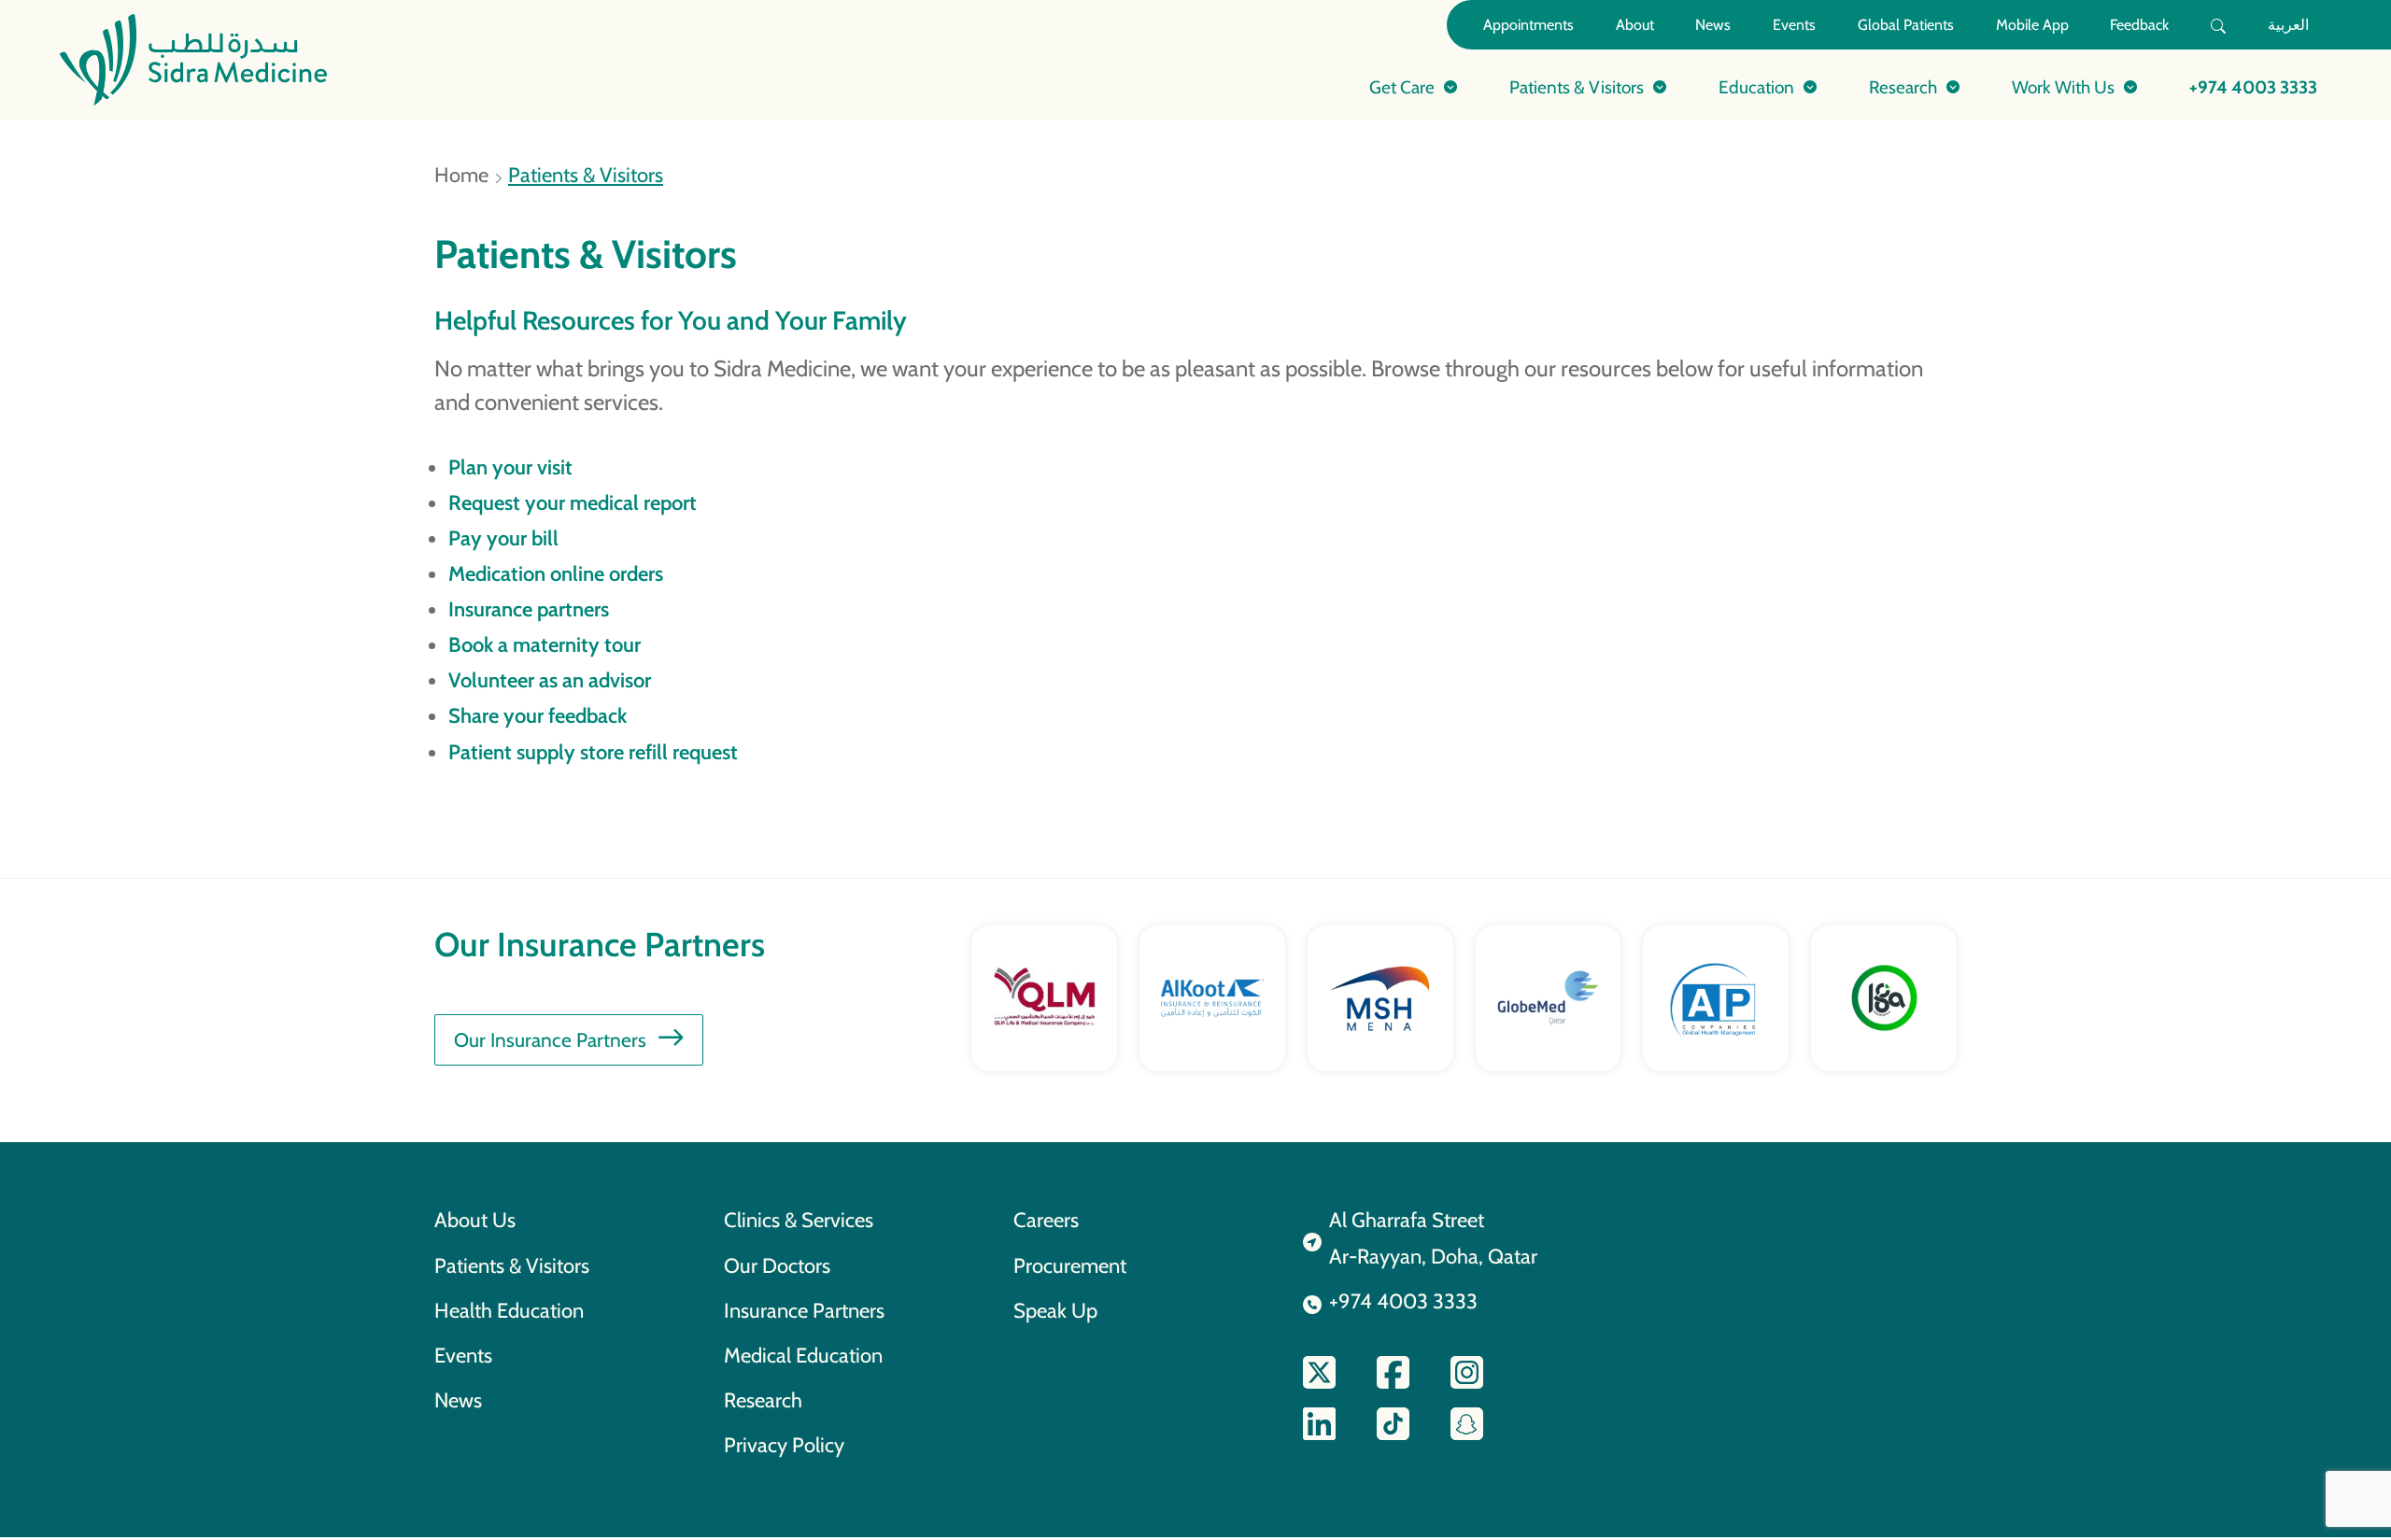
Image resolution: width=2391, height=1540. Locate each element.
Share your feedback (538, 715)
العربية (2288, 25)
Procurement (1070, 1265)
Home (461, 175)
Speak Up (1055, 1310)
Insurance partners (529, 609)
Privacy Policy (784, 1445)
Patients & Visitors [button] (1577, 87)
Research (763, 1400)
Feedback (2139, 25)
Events (1794, 25)
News (1713, 25)
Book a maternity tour (545, 644)
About (1635, 25)
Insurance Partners (804, 1310)
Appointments (1528, 25)
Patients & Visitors (512, 1265)
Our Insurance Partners (550, 1040)
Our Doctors (777, 1265)
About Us (475, 1220)
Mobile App (2032, 25)
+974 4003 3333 (2253, 87)
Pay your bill (503, 538)
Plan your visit (510, 467)
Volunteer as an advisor (550, 680)
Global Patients (1906, 25)
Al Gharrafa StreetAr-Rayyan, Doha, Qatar (1433, 1237)
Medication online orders (556, 573)
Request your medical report (573, 502)
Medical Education (803, 1355)
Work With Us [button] (2063, 87)
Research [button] (1903, 87)
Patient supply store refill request (593, 752)
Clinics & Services (799, 1220)
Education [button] (1756, 87)
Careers (1046, 1220)
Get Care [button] (1402, 87)
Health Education (509, 1310)
